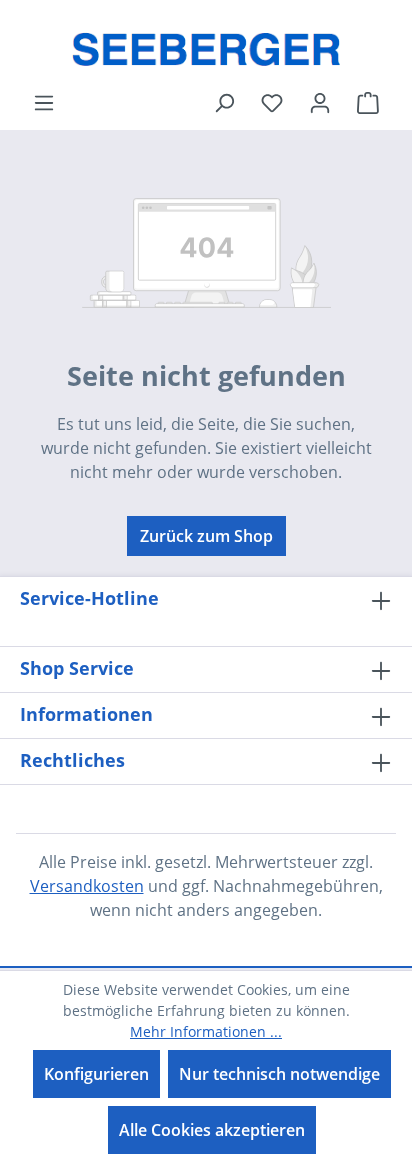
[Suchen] (224, 102)
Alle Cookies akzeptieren (212, 1130)
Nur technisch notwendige (279, 1074)
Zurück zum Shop (206, 536)
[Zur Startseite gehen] (206, 45)
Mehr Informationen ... (206, 1031)
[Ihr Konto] (320, 102)
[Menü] (44, 102)
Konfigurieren (96, 1074)
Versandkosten (87, 886)
